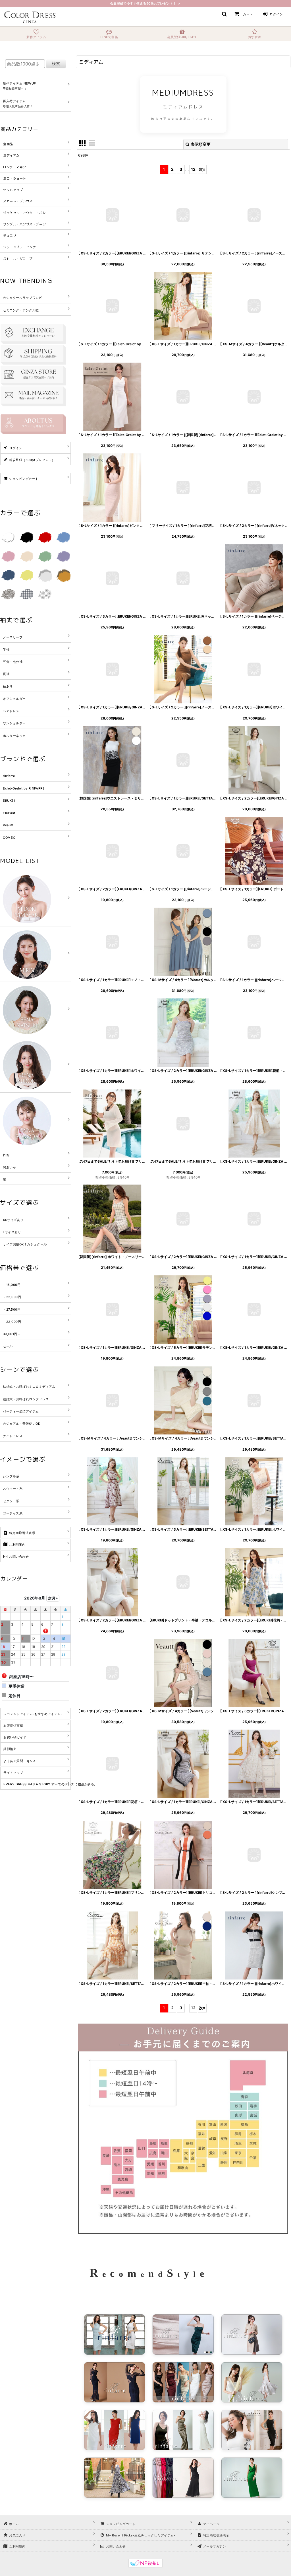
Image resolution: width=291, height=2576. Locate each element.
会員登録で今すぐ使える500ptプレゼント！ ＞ (145, 3)
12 (193, 169)
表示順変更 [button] (201, 144)
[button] (224, 14)
